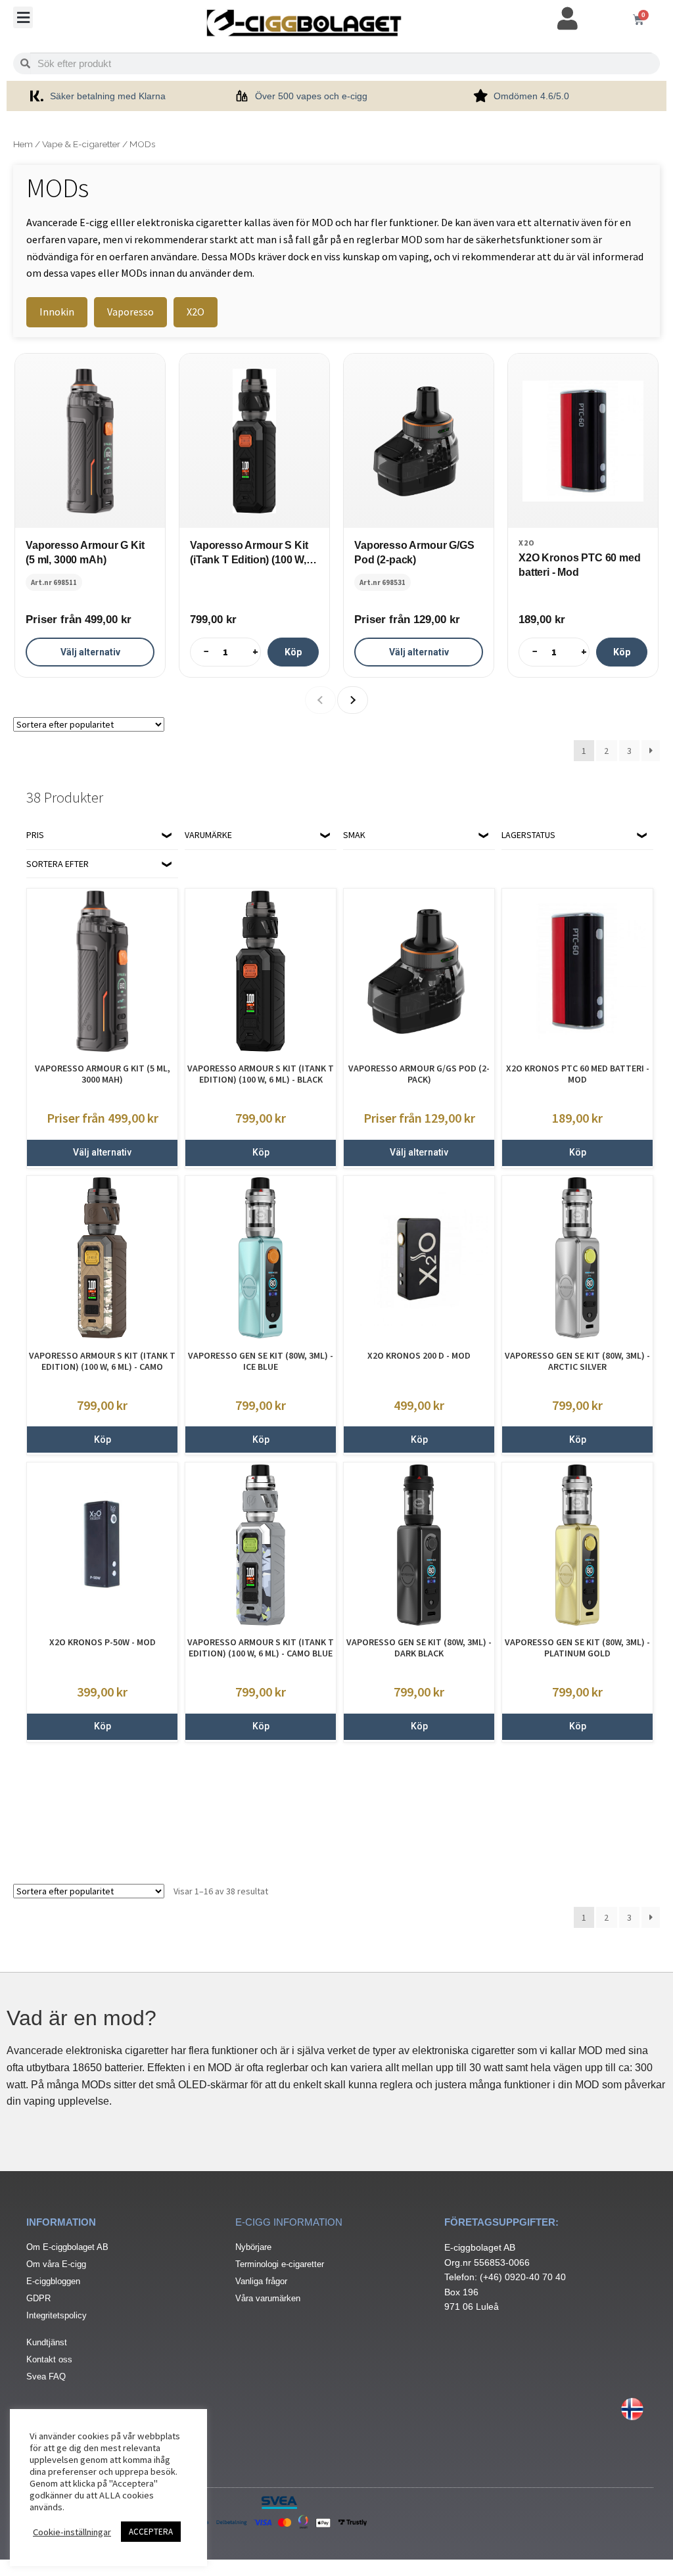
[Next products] (353, 700)
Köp (293, 651)
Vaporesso (130, 312)
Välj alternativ (90, 651)
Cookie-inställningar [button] (72, 2532)
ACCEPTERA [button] (151, 2532)
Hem (23, 144)
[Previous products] (320, 700)
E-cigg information (289, 2222)
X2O (196, 312)
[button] (23, 17)
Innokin (57, 312)
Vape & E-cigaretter (81, 144)
